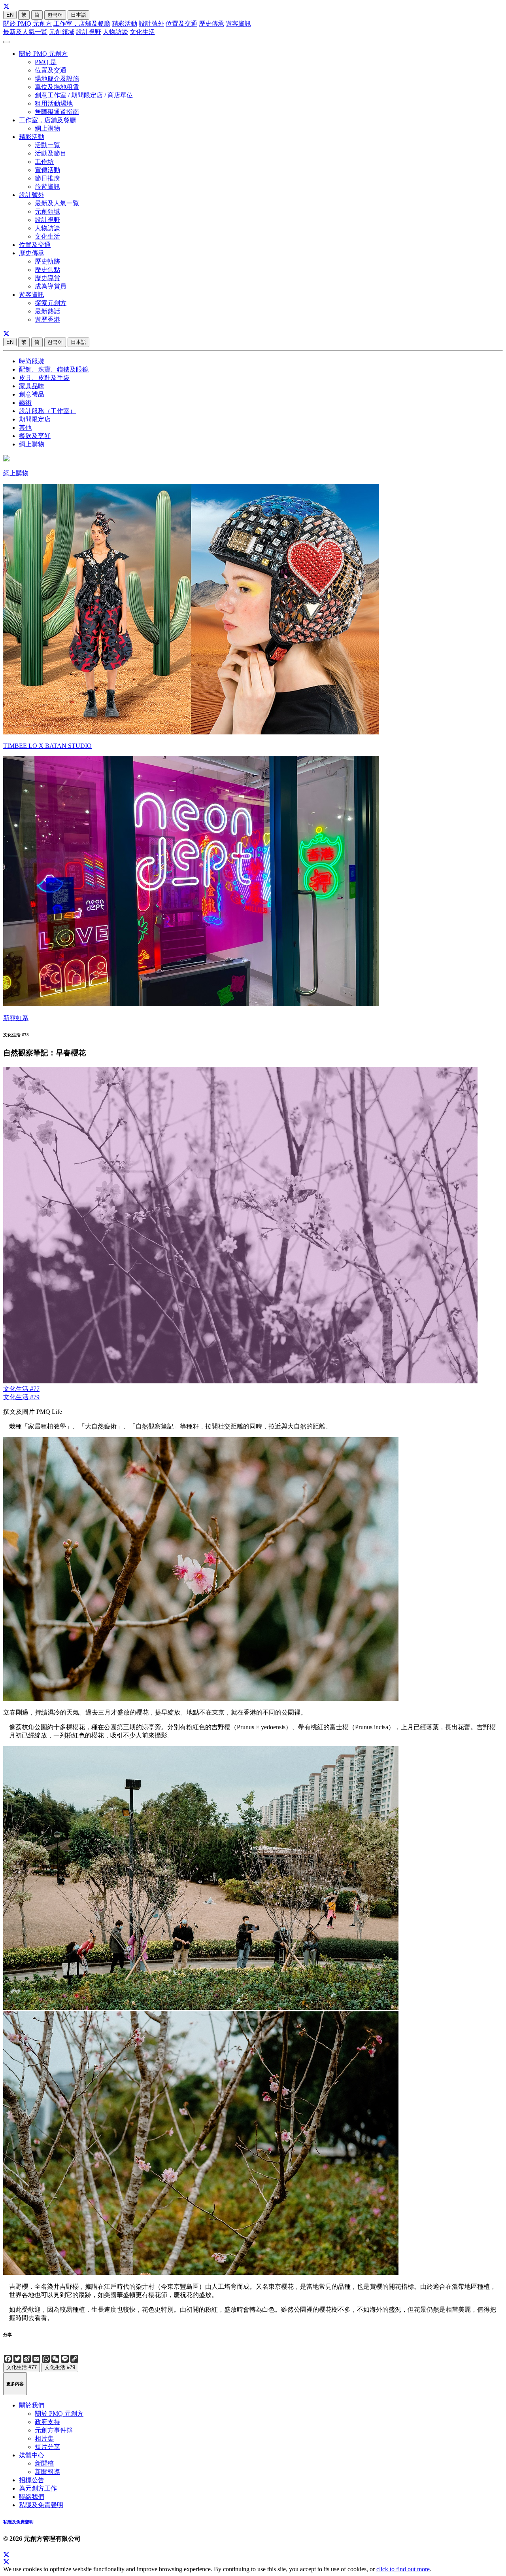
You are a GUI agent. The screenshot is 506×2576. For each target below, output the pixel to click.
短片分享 (47, 2447)
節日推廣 (47, 178)
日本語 (78, 15)
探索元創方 (51, 303)
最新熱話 (47, 311)
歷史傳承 (211, 24)
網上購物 (47, 128)
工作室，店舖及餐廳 (82, 24)
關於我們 (32, 2405)
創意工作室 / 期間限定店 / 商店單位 (84, 95)
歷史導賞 (47, 278)
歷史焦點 (47, 270)
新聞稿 (44, 2463)
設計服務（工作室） (47, 411)
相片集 (44, 2438)
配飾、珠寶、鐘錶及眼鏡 (54, 369)
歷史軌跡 (47, 261)
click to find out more (403, 2569)
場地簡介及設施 (57, 79)
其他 (25, 428)
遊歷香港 (47, 320)
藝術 (25, 403)
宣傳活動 (47, 170)
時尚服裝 (32, 361)
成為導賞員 (51, 286)
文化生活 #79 (21, 1397)
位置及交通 (181, 24)
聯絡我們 (32, 2497)
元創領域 (62, 32)
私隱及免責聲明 (41, 2505)
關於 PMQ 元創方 (27, 24)
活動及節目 (51, 153)
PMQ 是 (46, 62)
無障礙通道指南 (57, 112)
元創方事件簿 (54, 2430)
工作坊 (44, 162)
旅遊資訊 (47, 187)
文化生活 (142, 32)
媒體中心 (32, 2455)
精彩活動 (125, 24)
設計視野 (89, 32)
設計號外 (151, 24)
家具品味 (32, 386)
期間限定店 (35, 419)
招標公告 (32, 2480)
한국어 (55, 15)
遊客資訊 (238, 24)
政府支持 (47, 2422)
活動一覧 (47, 145)
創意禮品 (32, 394)
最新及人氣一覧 (25, 32)
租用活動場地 (54, 103)
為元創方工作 (38, 2488)
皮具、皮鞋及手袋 (44, 378)
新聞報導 (47, 2472)
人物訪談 (115, 32)
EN (10, 15)
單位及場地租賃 (57, 87)
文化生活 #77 (21, 1389)
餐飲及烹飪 (35, 436)
